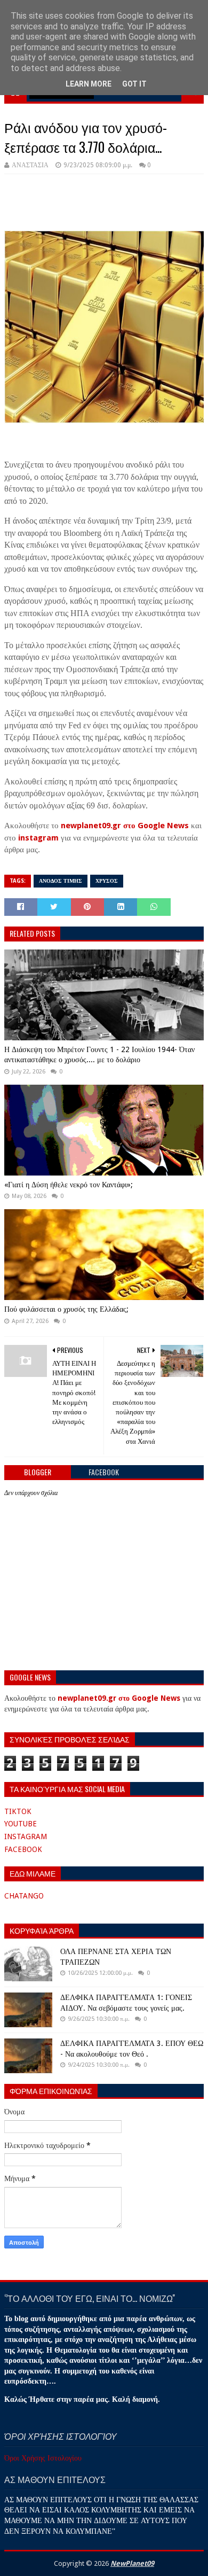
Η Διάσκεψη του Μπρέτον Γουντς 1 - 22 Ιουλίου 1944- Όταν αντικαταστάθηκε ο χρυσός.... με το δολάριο (99, 1055)
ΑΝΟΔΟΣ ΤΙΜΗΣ (61, 881)
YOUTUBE (21, 1824)
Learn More (89, 84)
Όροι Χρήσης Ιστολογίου (43, 2458)
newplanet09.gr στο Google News (125, 826)
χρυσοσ (107, 881)
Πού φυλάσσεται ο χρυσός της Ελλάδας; (66, 1309)
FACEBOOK (23, 1849)
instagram (38, 838)
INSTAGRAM (26, 1836)
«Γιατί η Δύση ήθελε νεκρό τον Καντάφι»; (69, 1185)
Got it (134, 84)
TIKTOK (18, 1811)
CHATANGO (24, 1896)
